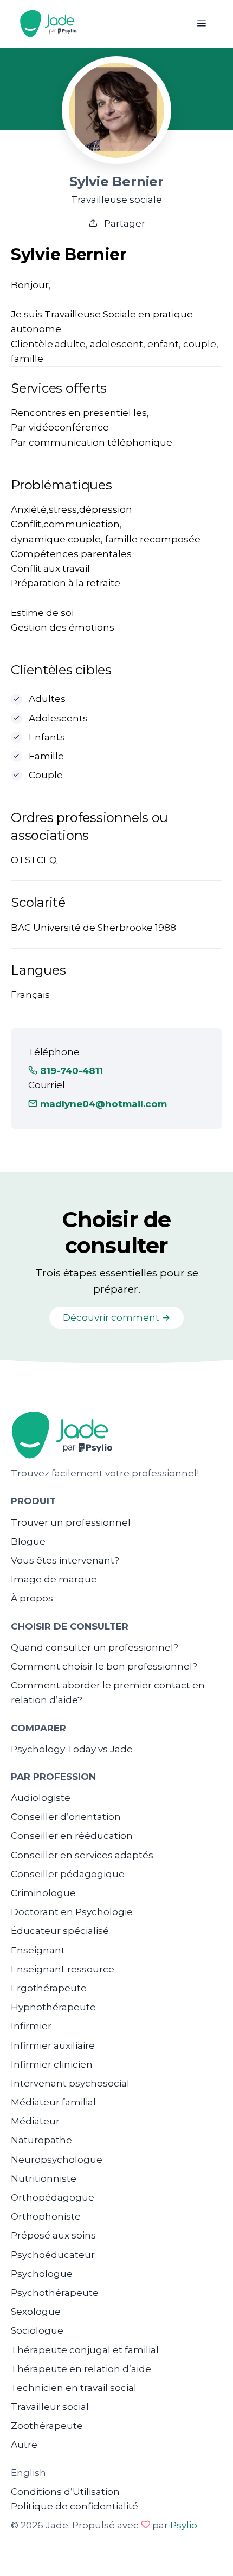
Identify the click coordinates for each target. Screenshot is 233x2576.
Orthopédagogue (53, 2197)
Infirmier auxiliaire (53, 2045)
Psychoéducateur (53, 2255)
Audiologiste (41, 1798)
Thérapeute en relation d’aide (81, 2369)
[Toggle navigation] (201, 24)
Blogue (28, 1541)
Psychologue (42, 2274)
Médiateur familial (53, 2102)
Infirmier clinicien (52, 2064)
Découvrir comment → (116, 1317)
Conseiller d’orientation (66, 1817)
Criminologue (43, 1893)
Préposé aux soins (53, 2235)
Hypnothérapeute (53, 2007)
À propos (32, 1598)
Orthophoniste (46, 2216)
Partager (124, 223)
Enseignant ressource (63, 1969)
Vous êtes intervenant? (65, 1560)
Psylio (184, 2525)
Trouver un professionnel (71, 1522)
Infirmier (31, 2026)
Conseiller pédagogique (68, 1874)
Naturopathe (41, 2140)
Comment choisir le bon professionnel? (104, 1666)
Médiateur (35, 2121)
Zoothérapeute (47, 2426)
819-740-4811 (70, 1071)
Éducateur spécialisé (60, 1931)
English (28, 2473)
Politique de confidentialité (75, 2506)
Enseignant (38, 1950)
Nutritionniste (44, 2178)
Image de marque (54, 1579)
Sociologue (37, 2330)
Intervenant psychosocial (70, 2083)
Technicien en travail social (74, 2388)
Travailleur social (50, 2407)
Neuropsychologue (57, 2160)
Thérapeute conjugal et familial (85, 2350)
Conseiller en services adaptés (82, 1855)
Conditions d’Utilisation (65, 2492)
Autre (24, 2445)
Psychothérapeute (55, 2293)
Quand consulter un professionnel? (95, 1647)
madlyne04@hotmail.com (102, 1104)
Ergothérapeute (49, 1988)
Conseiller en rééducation (72, 1836)
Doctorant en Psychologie (72, 1912)
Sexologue (36, 2312)
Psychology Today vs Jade (72, 1749)
